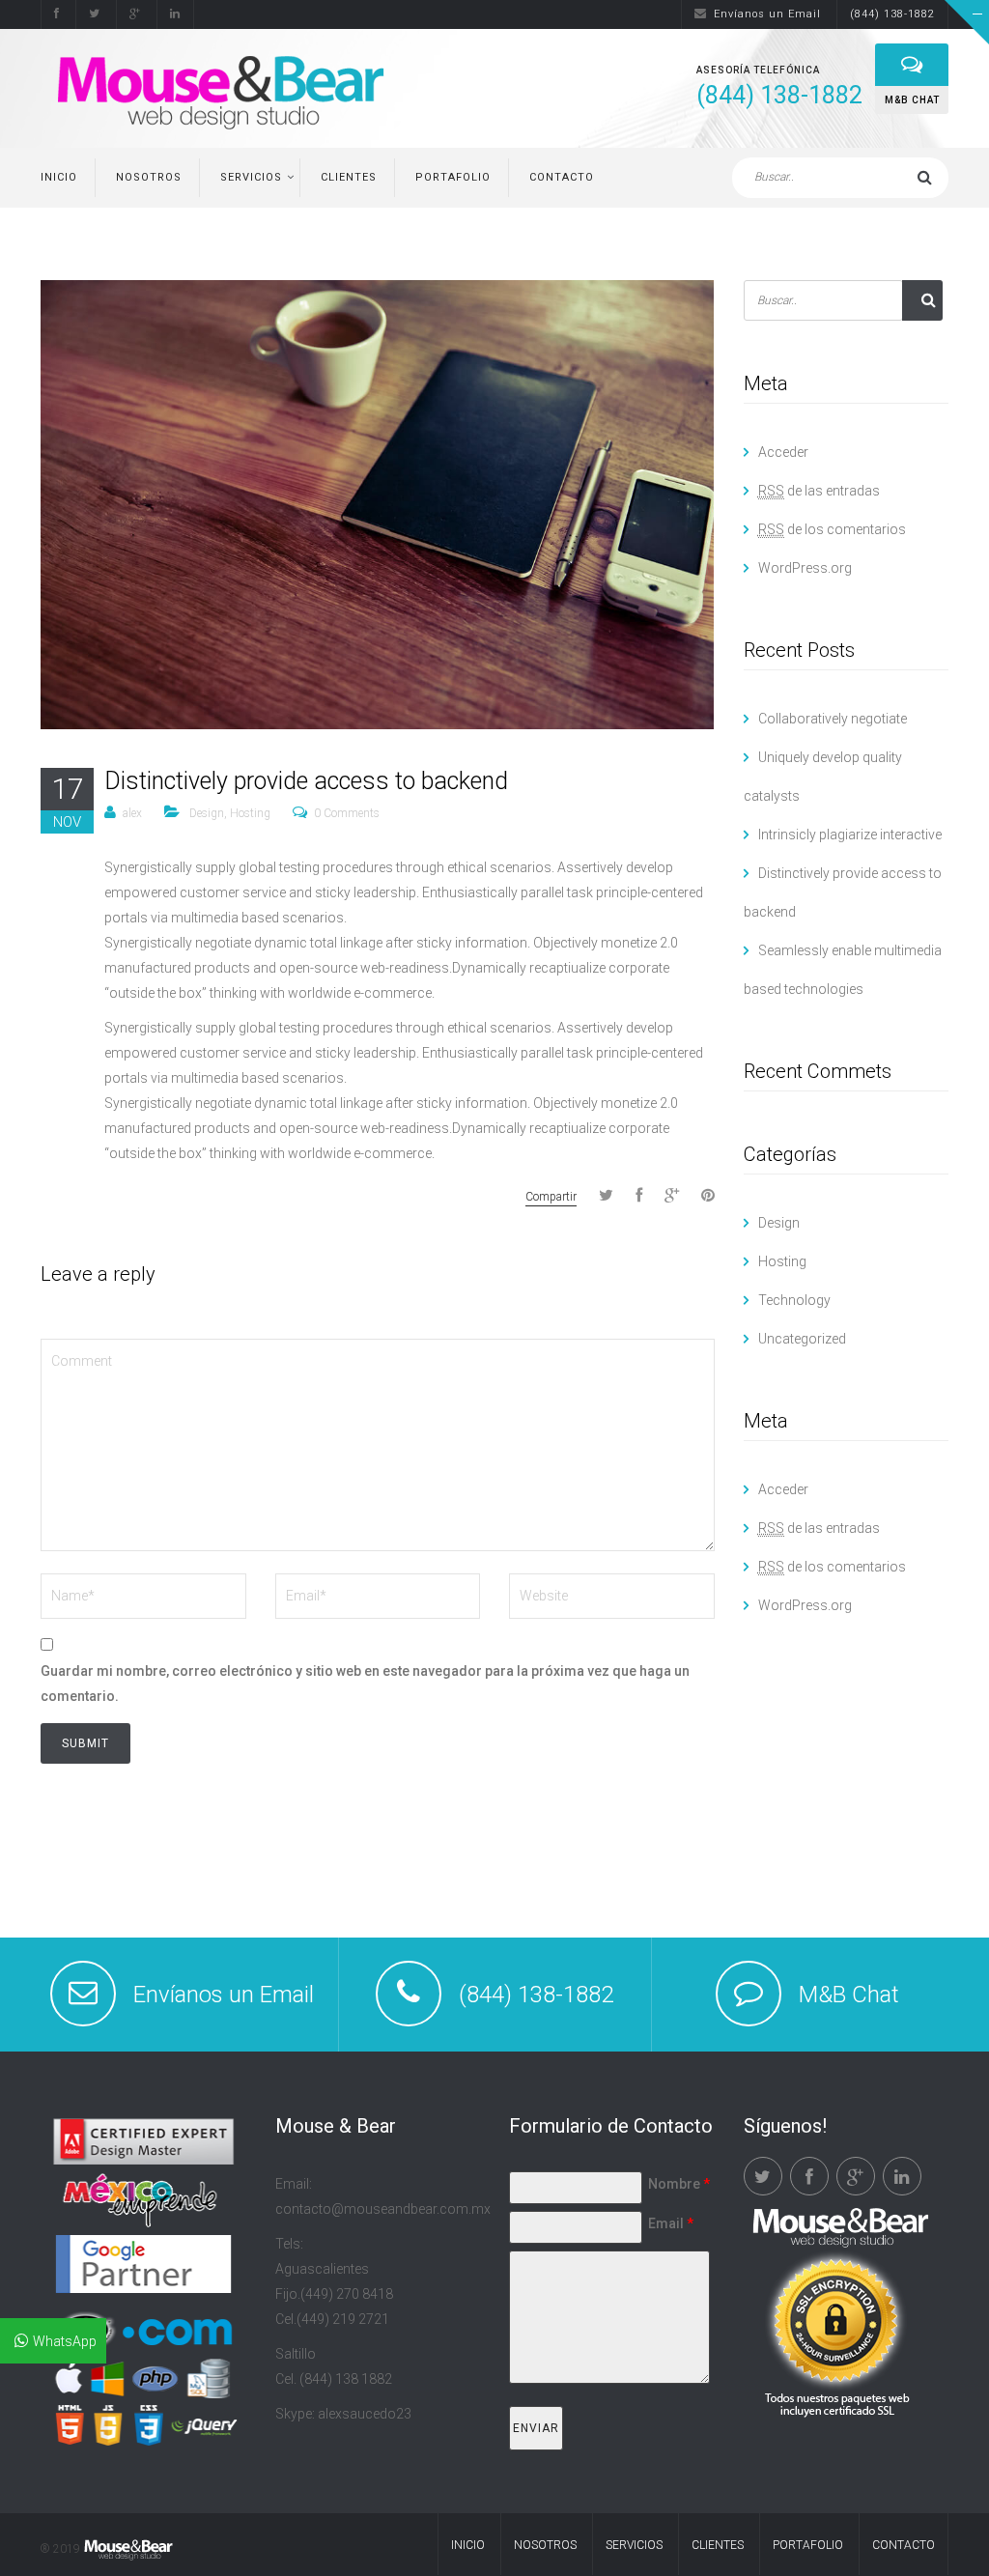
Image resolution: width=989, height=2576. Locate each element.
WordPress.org (805, 568)
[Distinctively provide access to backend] (377, 503)
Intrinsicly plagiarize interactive (850, 835)
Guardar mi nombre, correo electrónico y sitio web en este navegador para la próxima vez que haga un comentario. (365, 1684)
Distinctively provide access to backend (306, 781)
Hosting (250, 813)
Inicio (59, 177)
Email (671, 2223)
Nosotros (149, 177)
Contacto (562, 177)
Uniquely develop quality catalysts (823, 777)
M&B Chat (849, 1995)
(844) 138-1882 (892, 14)
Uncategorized (802, 1339)
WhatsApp (65, 2341)
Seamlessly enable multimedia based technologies (843, 970)
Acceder (783, 452)
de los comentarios (832, 529)
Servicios (251, 177)
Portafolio (453, 177)
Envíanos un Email (767, 14)
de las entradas (819, 491)
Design (207, 813)
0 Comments (347, 813)
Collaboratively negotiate (833, 719)
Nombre (679, 2184)
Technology (794, 1300)
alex (132, 813)
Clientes (349, 177)
